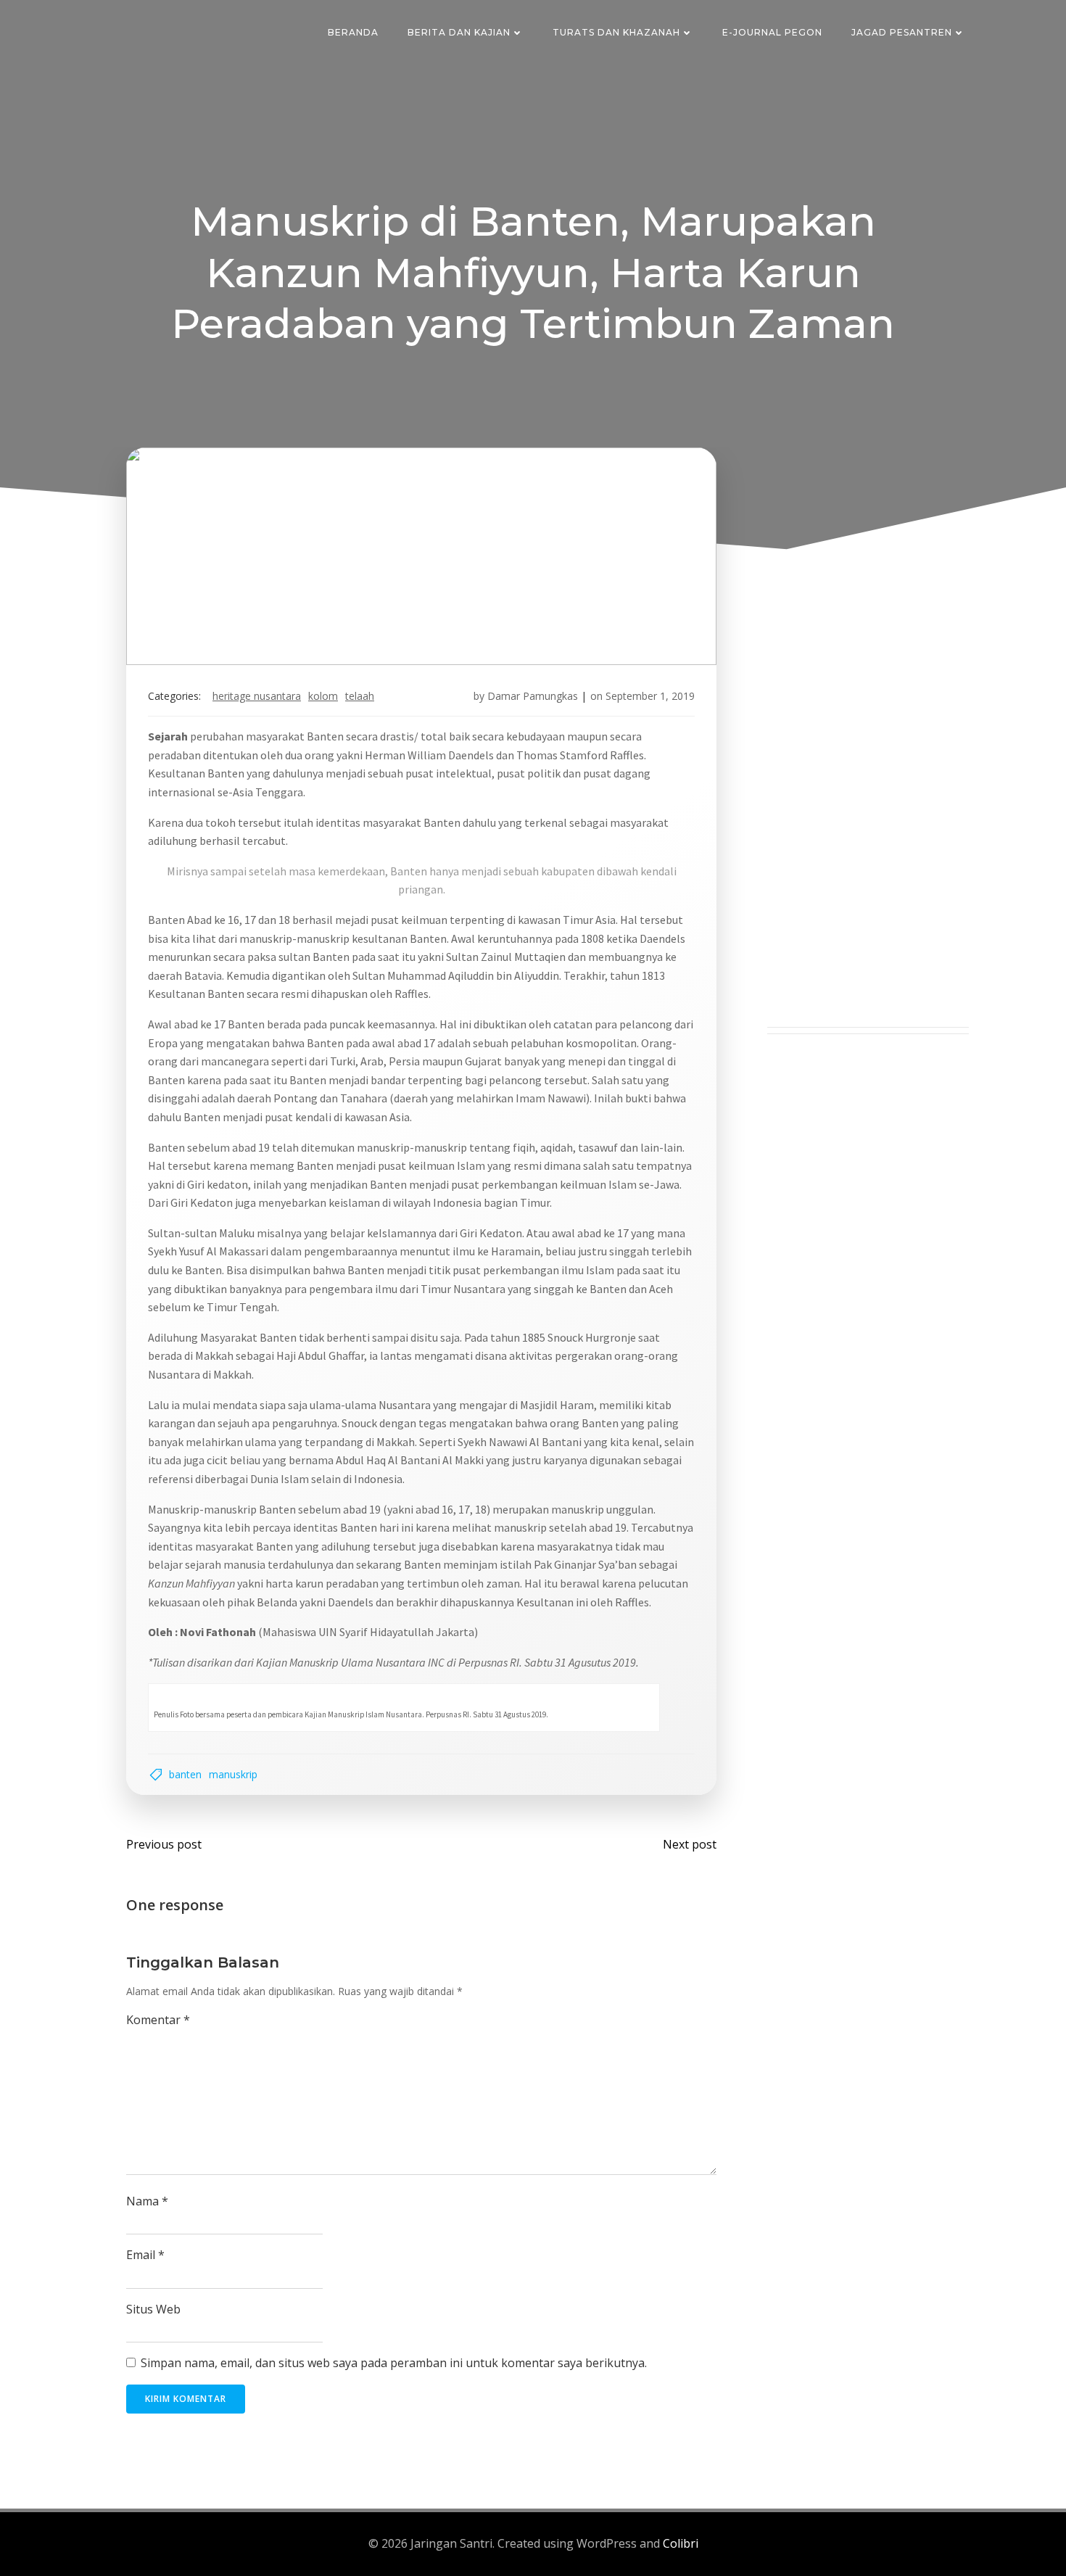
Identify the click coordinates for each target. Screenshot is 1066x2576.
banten (185, 1774)
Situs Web (153, 2309)
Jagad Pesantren (902, 32)
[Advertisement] (868, 809)
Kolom (323, 696)
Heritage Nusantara (257, 696)
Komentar (158, 2020)
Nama (147, 2201)
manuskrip (233, 1774)
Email (145, 2255)
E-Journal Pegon (772, 32)
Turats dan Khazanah (616, 32)
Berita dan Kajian (459, 32)
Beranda (353, 32)
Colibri (681, 2543)
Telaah (360, 696)
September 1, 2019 (650, 696)
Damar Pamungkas (533, 696)
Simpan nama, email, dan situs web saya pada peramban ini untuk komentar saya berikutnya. (394, 2363)
